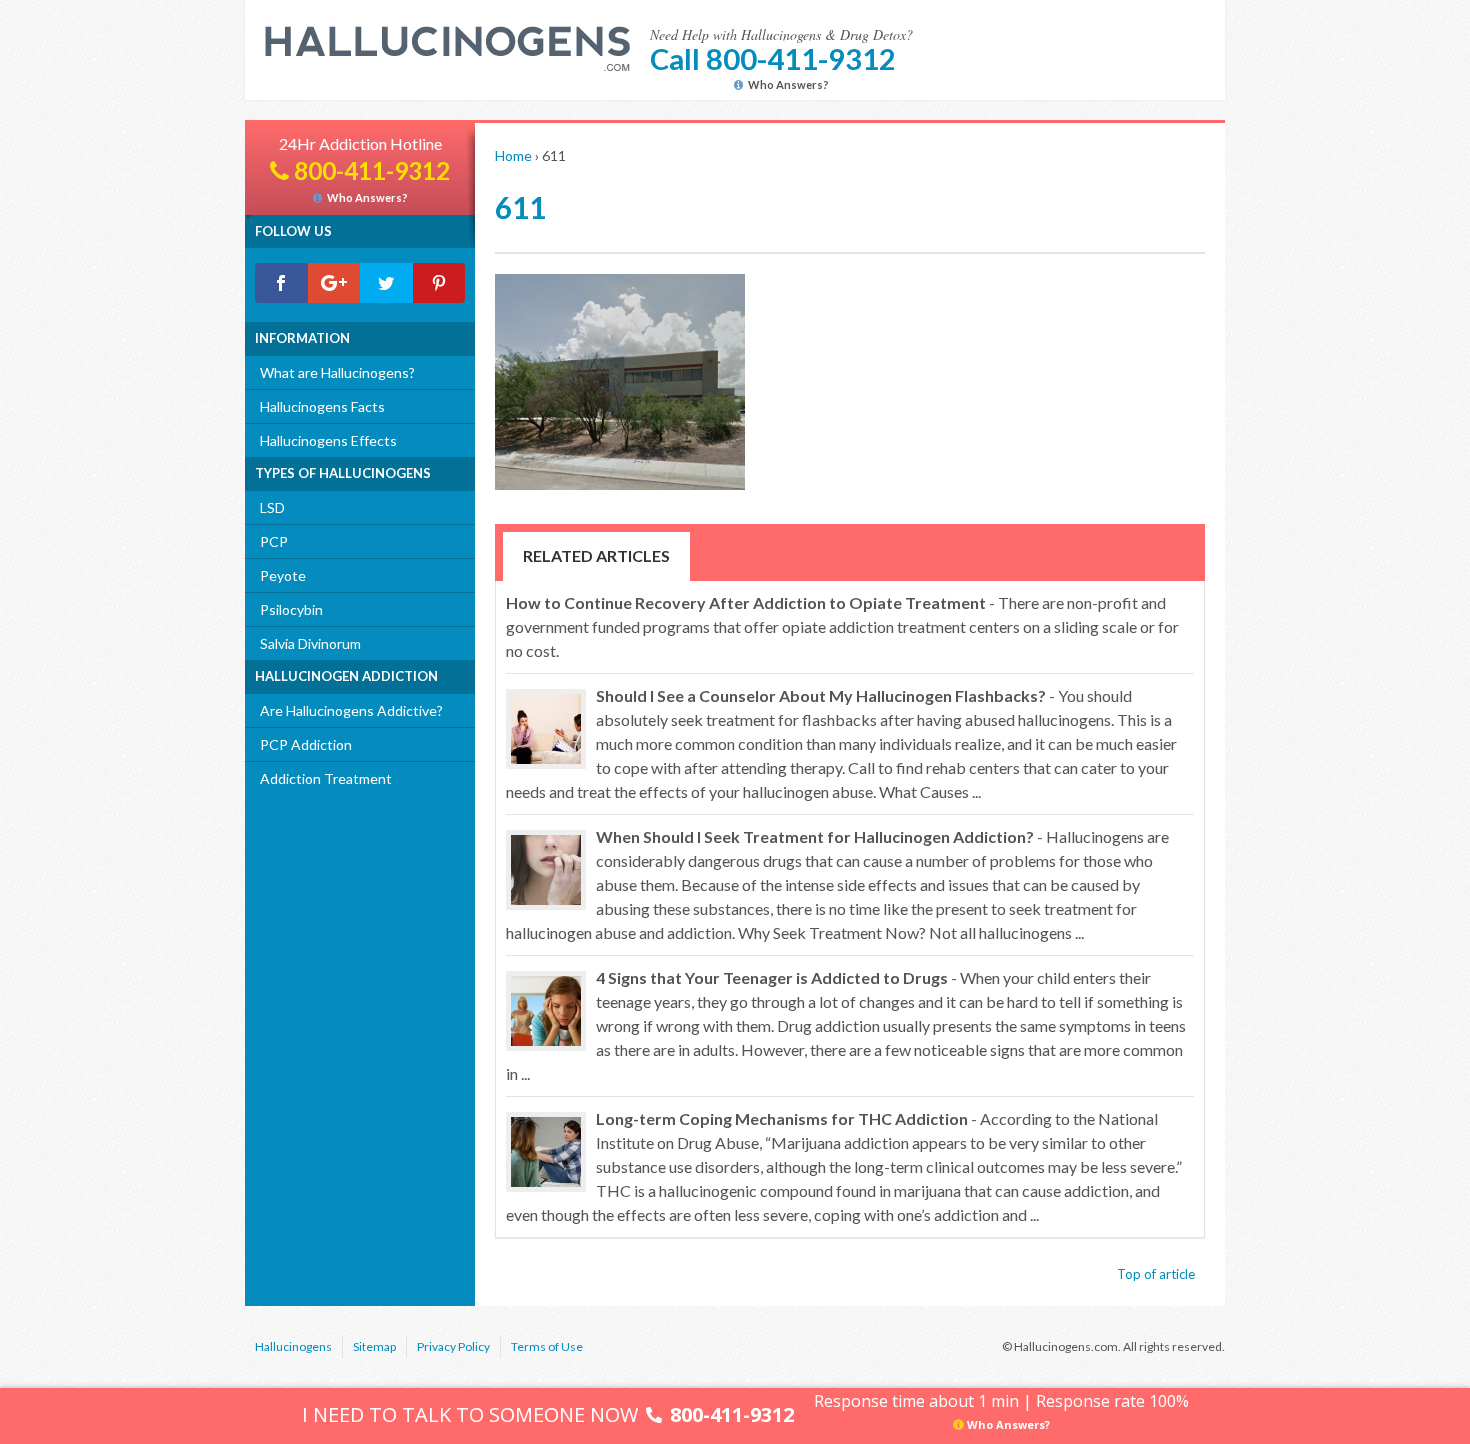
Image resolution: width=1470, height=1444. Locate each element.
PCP (274, 541)
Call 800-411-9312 (773, 58)
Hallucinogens (293, 1346)
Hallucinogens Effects (328, 440)
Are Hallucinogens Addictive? (351, 710)
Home (513, 155)
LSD (272, 507)
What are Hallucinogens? (337, 372)
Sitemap (374, 1346)
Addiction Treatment (326, 778)
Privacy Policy (453, 1346)
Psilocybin (291, 609)
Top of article (1156, 1274)
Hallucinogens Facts (322, 406)
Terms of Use (547, 1346)
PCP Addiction (306, 744)
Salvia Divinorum (310, 643)
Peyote (283, 575)
